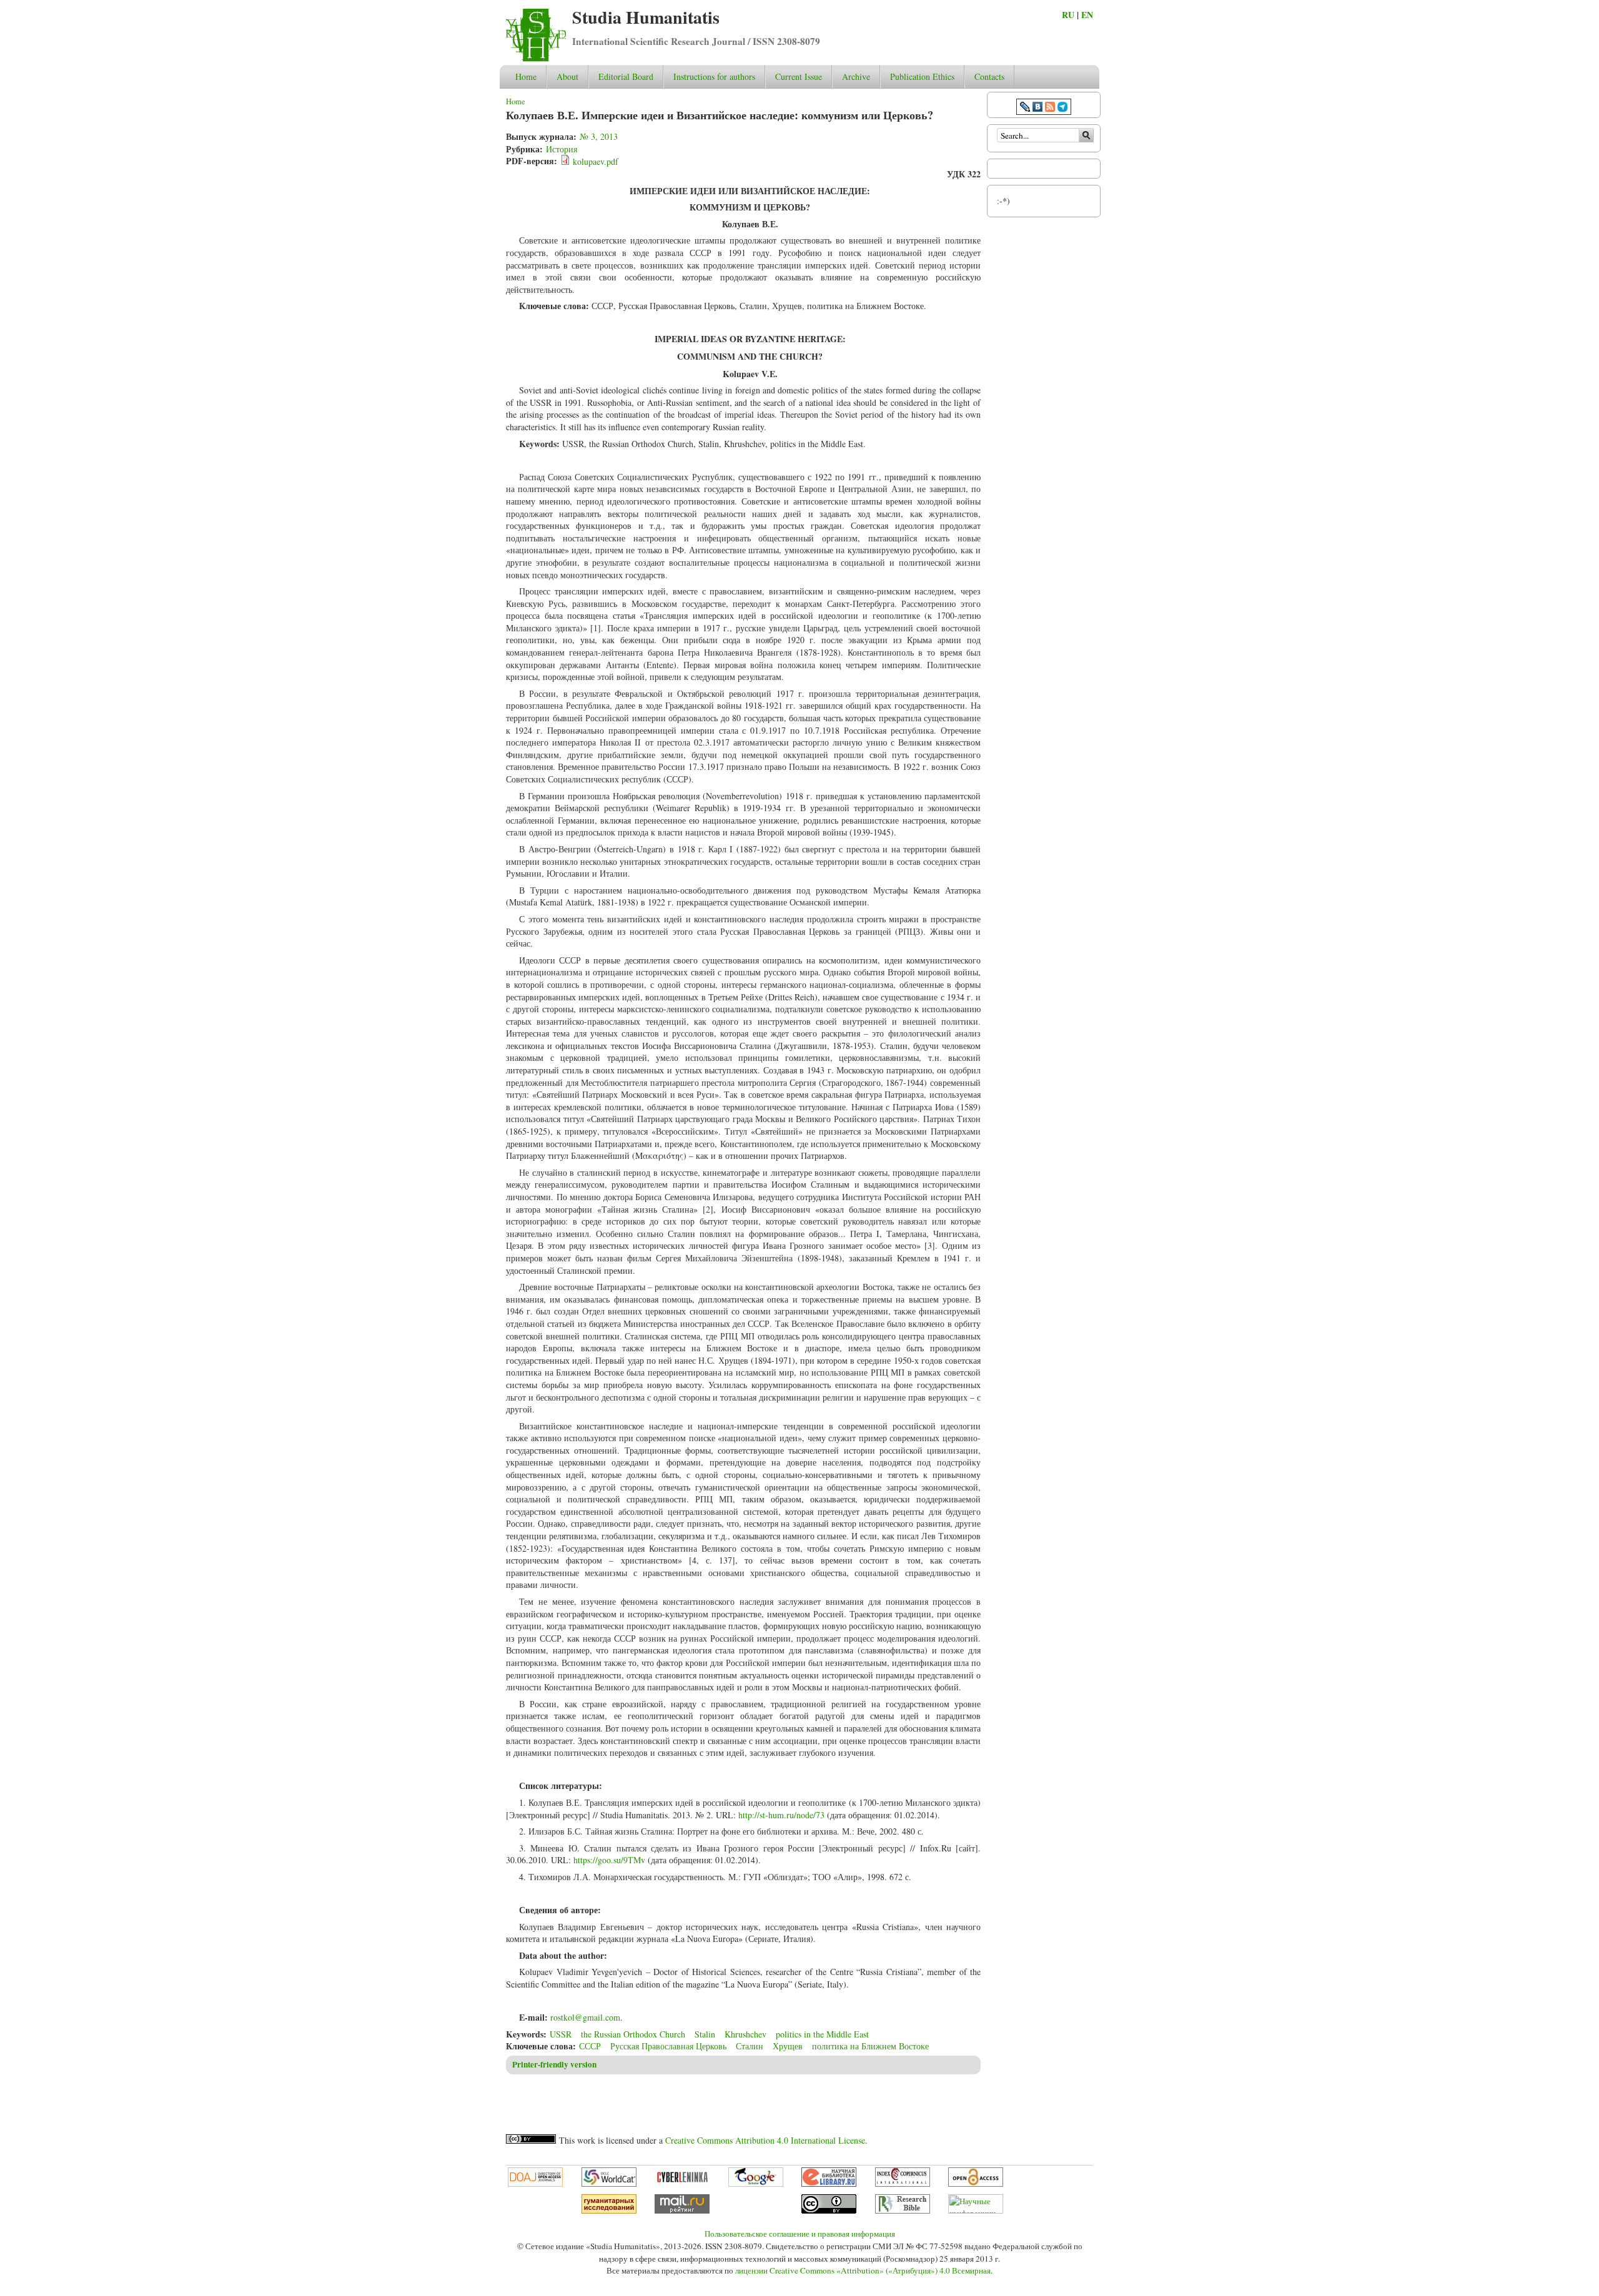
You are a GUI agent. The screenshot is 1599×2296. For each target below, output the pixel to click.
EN (1087, 15)
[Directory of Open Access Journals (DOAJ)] (535, 2184)
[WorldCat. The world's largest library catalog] (609, 2184)
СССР (590, 2046)
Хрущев (788, 2046)
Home (526, 76)
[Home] (536, 58)
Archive (856, 76)
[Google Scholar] (756, 2184)
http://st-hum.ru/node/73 (781, 1815)
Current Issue (799, 76)
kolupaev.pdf (596, 161)
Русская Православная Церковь (668, 2046)
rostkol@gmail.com (585, 2017)
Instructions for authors (714, 76)
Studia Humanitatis (646, 17)
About (567, 76)
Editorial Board (626, 76)
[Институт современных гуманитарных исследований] (609, 2210)
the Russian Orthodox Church (633, 2034)
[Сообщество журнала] (1026, 108)
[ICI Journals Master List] (903, 2184)
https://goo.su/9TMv (609, 1860)
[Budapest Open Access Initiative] (976, 2184)
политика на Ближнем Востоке (870, 2046)
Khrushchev (745, 2034)
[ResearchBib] (903, 2210)
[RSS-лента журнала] (1050, 108)
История (562, 149)
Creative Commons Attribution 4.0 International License (765, 2140)
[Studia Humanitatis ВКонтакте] (1037, 108)
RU (1068, 15)
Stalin (705, 2034)
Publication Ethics (922, 76)
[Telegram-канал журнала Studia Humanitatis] (1062, 108)
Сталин (750, 2046)
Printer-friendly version (554, 2064)
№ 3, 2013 (599, 136)
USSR (561, 2034)
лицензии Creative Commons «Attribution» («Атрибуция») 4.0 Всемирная (863, 2270)
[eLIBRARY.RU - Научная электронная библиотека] (829, 2184)
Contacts (989, 76)
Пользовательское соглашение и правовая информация (800, 2234)
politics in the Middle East (822, 2034)
